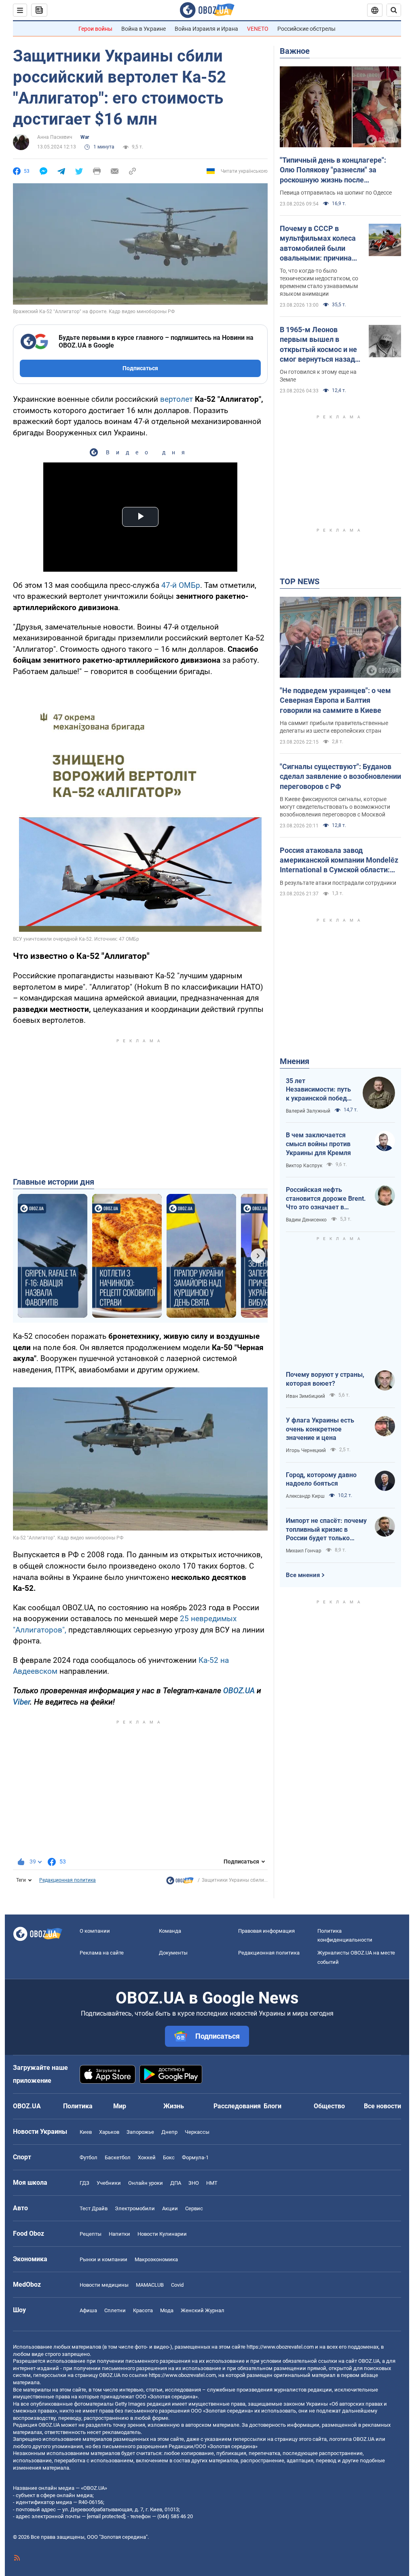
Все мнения (303, 1575)
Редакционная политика (68, 1880)
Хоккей (147, 2157)
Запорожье (140, 2132)
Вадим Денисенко (306, 1220)
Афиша (88, 2310)
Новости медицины (104, 2285)
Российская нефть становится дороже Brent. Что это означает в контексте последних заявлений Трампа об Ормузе (326, 1199)
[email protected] (106, 2516)
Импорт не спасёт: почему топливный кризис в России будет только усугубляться (326, 1530)
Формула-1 (195, 2157)
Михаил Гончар (304, 1551)
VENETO (258, 29)
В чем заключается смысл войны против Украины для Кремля (318, 1144)
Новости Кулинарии (162, 2234)
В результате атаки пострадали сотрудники (338, 883)
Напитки (119, 2234)
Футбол (89, 2157)
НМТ (212, 2183)
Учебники (109, 2183)
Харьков (109, 2132)
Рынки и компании (103, 2259)
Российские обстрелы (306, 29)
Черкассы (197, 2132)
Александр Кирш (305, 1496)
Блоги (272, 2106)
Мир (120, 2106)
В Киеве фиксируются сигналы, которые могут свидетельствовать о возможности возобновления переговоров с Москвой (335, 807)
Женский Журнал (203, 2310)
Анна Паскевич (55, 137)
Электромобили (135, 2208)
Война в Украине (144, 29)
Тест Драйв (94, 2208)
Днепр (169, 2132)
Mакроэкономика (156, 2259)
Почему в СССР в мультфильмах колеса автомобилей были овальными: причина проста (318, 244)
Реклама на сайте (102, 1953)
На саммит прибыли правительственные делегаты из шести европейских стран (334, 727)
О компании (95, 1931)
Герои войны (95, 29)
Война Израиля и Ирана (206, 29)
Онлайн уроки (146, 2183)
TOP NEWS (300, 581)
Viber (21, 1702)
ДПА (176, 2183)
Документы (173, 1953)
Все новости (382, 2106)
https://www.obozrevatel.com (280, 2347)
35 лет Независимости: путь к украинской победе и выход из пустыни (318, 1090)
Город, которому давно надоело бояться (321, 1479)
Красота (143, 2310)
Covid (177, 2285)
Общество (329, 2106)
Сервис (194, 2208)
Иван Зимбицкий (305, 1396)
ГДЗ (84, 2183)
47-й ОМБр (181, 585)
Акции (170, 2208)
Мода (167, 2310)
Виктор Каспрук (304, 1166)
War (85, 137)
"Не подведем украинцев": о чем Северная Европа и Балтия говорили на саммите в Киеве (335, 700)
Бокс (169, 2157)
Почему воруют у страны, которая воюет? (325, 1379)
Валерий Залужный (308, 1111)
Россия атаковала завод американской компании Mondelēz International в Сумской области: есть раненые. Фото (339, 861)
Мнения (295, 1061)
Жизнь (174, 2106)
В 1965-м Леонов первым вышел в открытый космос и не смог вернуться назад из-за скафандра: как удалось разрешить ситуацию (318, 345)
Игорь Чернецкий (306, 1450)
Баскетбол (118, 2157)
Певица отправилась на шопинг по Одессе (336, 193)
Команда (170, 1931)
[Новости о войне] (180, 1883)
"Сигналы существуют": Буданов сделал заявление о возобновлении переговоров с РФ (340, 776)
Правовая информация (266, 1931)
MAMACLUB (150, 2285)
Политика (78, 2106)
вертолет (176, 399)
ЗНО (194, 2183)
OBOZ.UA (239, 1691)
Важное (295, 51)
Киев (86, 2132)
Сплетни (115, 2310)
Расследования (237, 2106)
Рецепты (91, 2234)
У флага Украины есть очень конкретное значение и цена (320, 1429)
